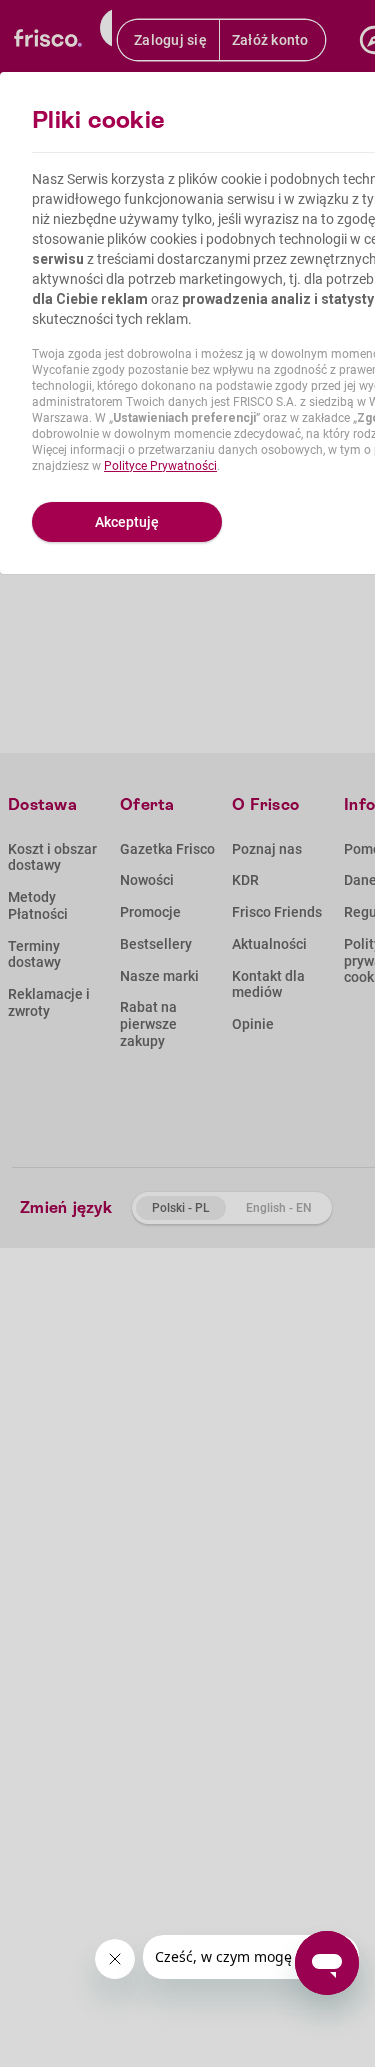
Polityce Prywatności (160, 466)
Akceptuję (127, 522)
